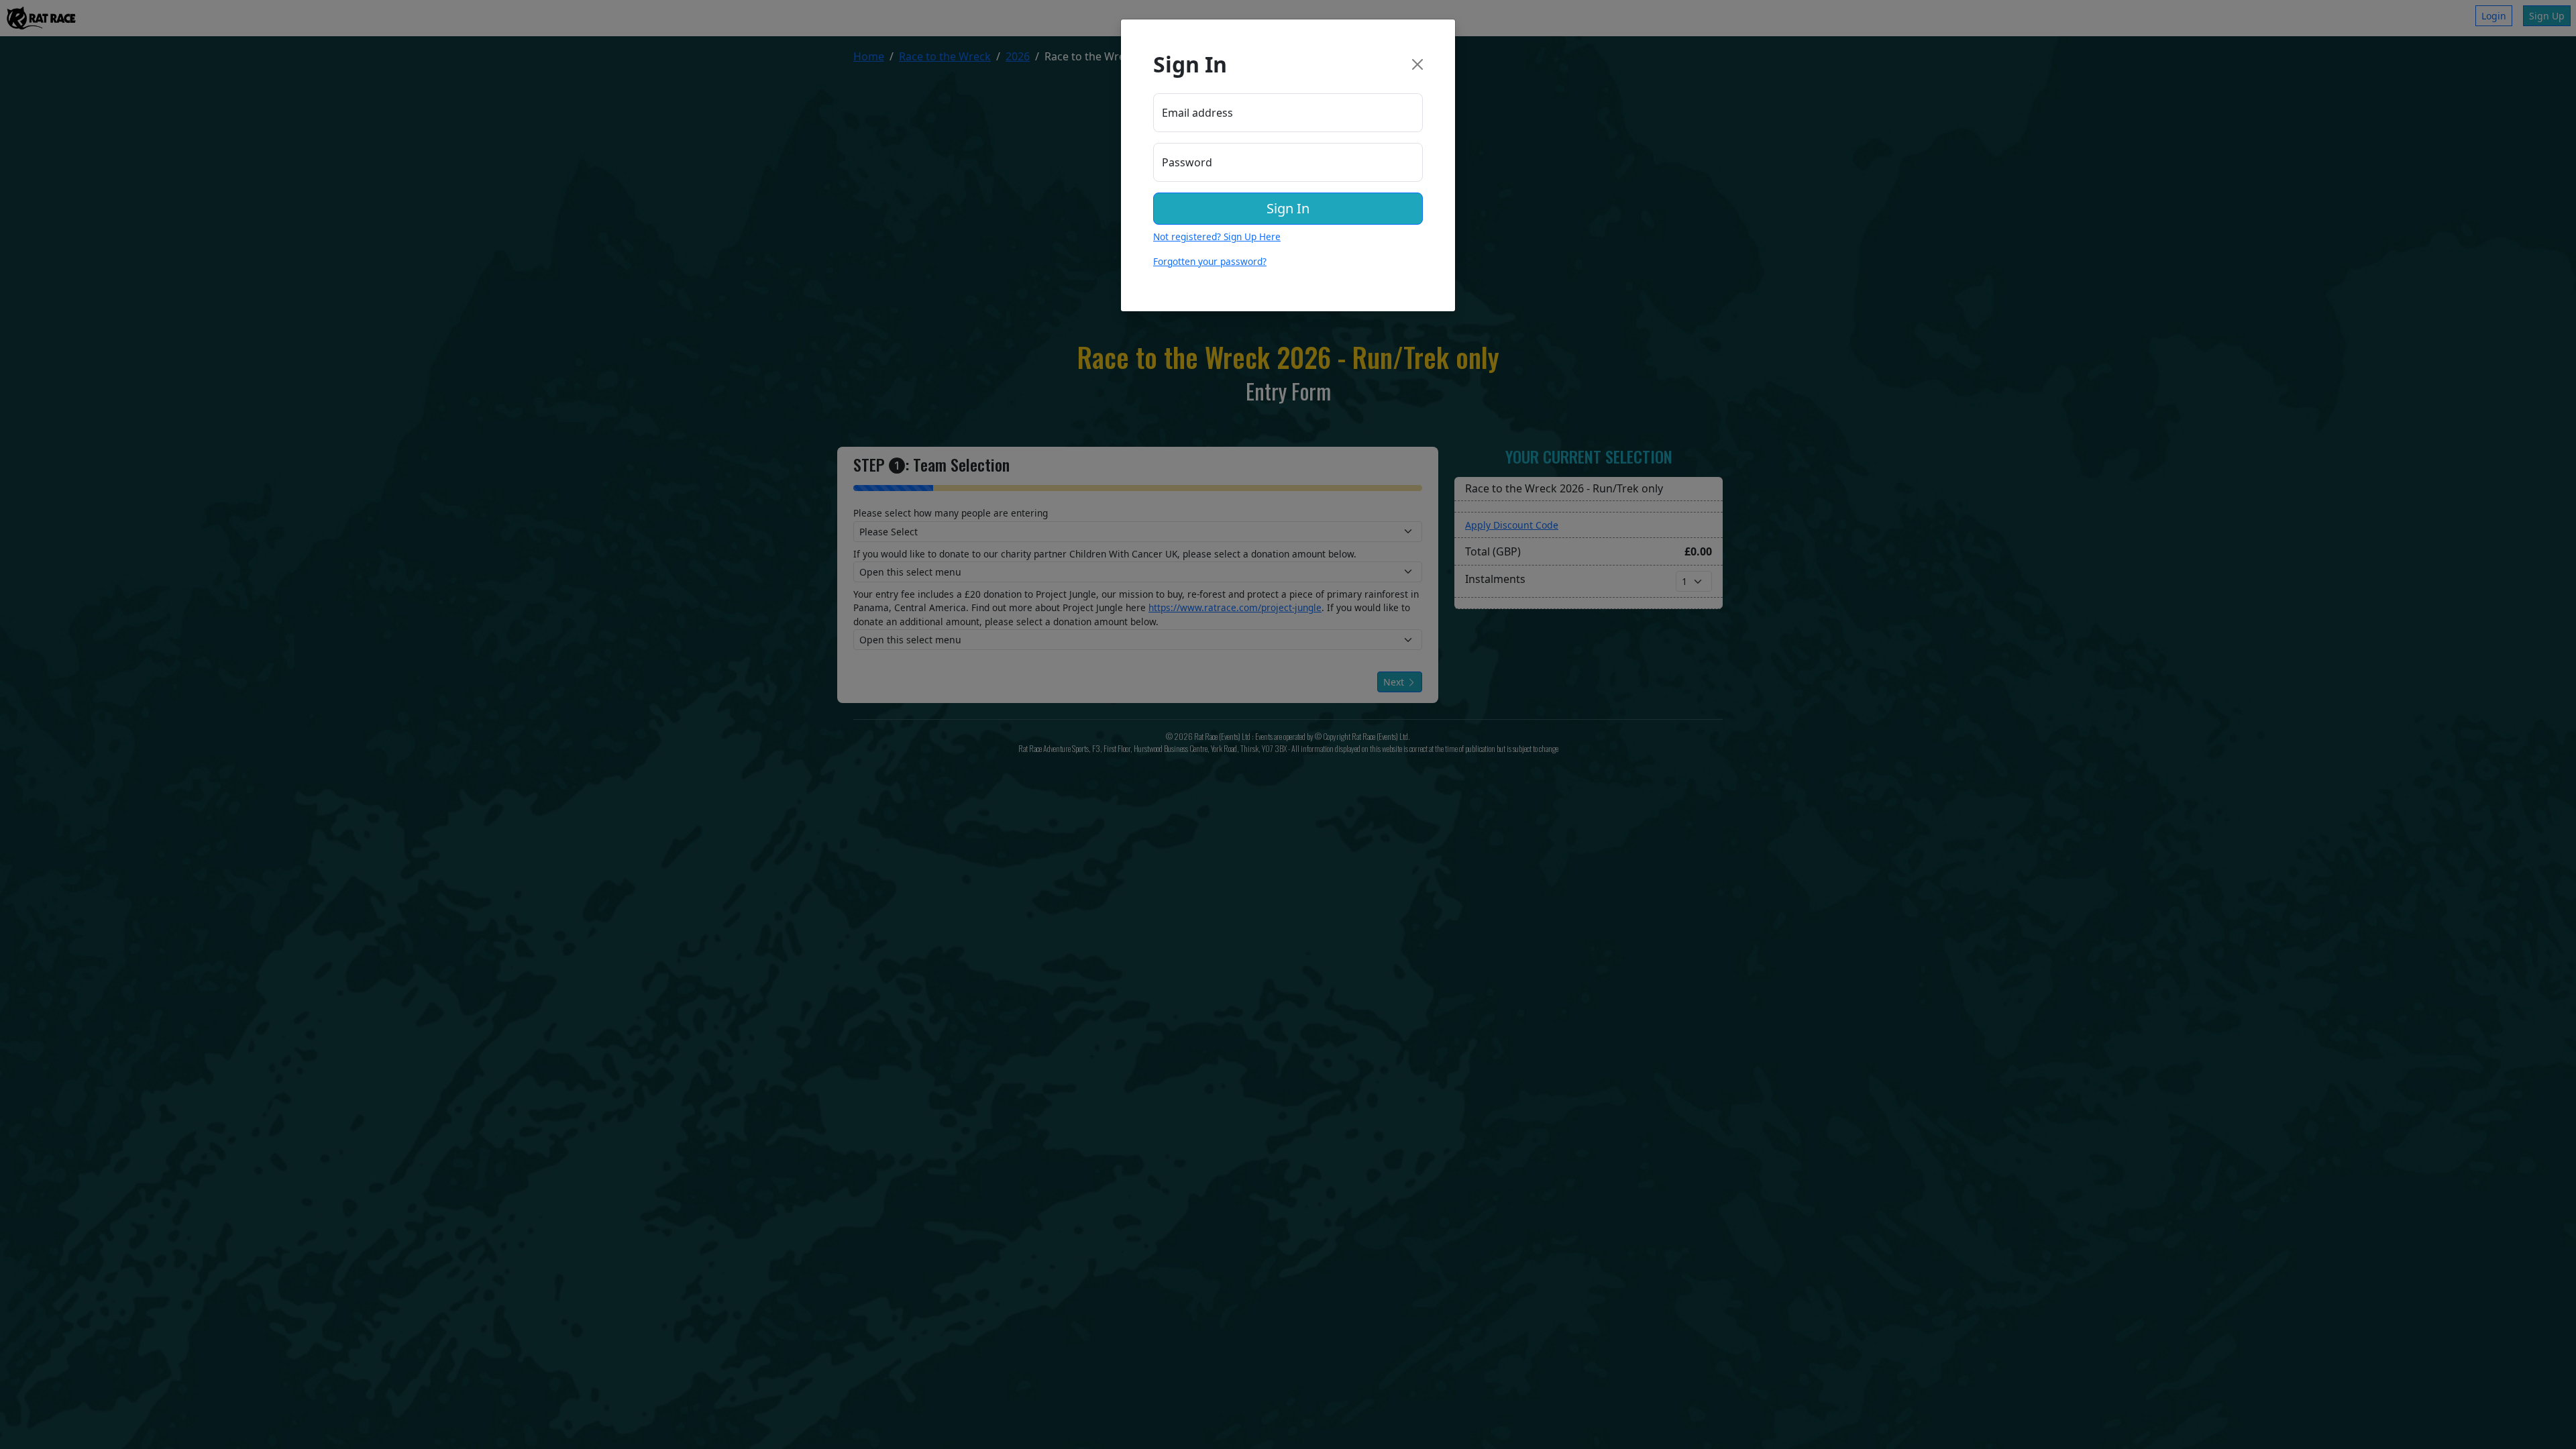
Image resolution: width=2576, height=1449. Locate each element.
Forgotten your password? (1210, 261)
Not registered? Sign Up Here (1217, 236)
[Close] (1417, 64)
